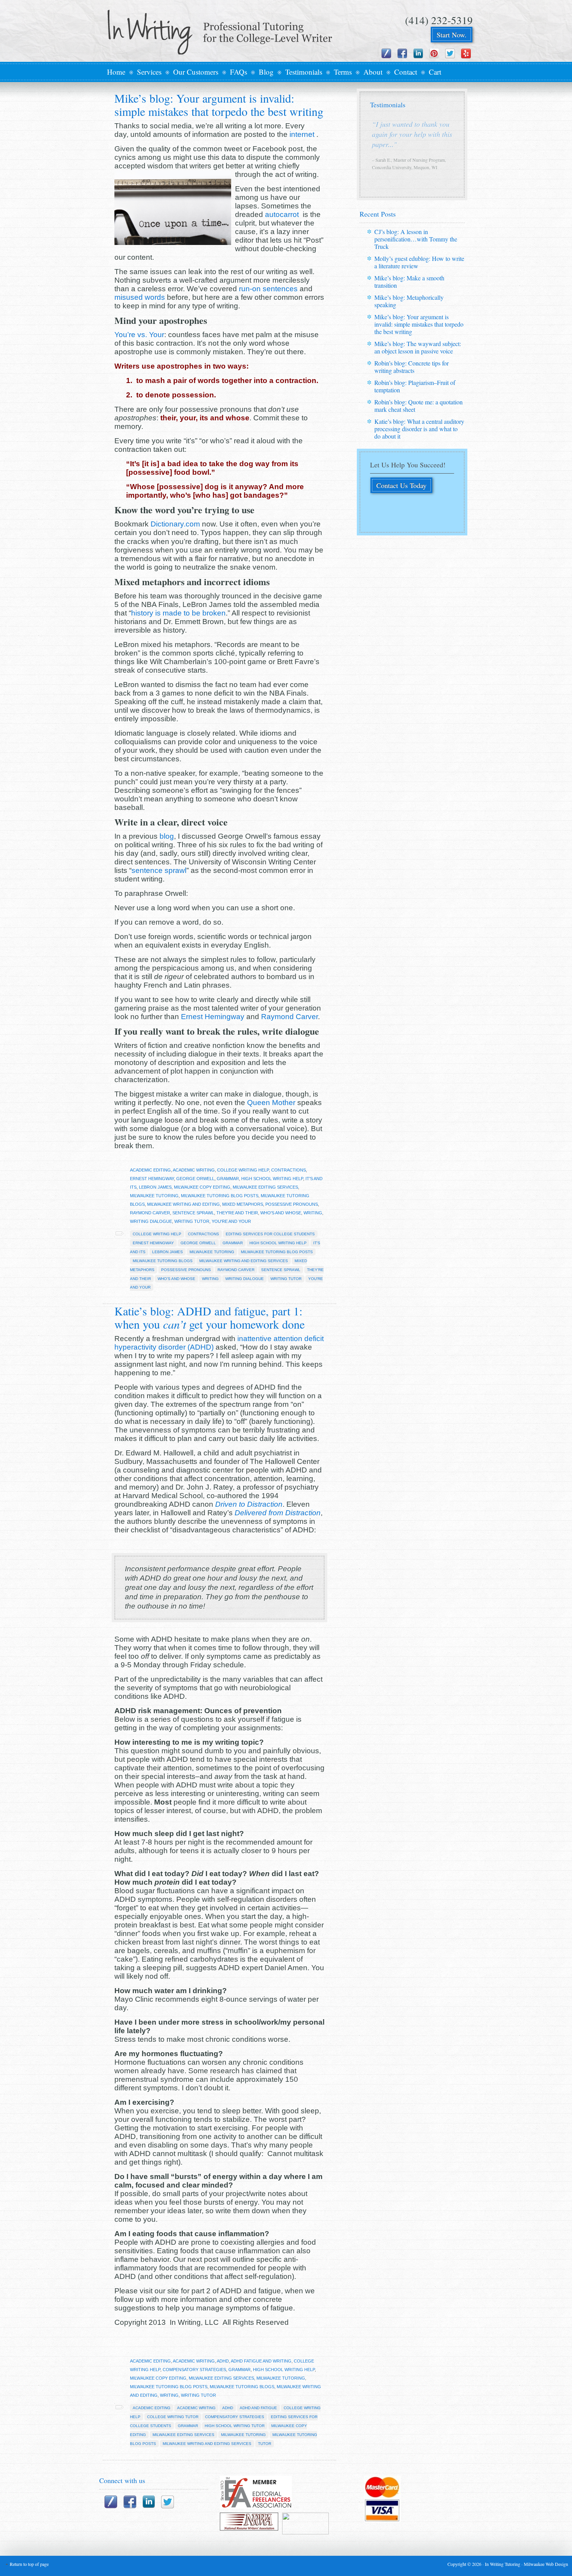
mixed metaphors (243, 1204)
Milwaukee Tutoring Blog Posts (220, 1196)
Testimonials (304, 72)
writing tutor (192, 1221)
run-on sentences (268, 289)
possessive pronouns (292, 1204)
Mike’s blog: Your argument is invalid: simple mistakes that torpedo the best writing (219, 105)
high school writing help (272, 1179)
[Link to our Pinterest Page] (434, 53)
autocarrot (283, 214)
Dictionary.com (175, 524)
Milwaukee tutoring (154, 1196)
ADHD (223, 2361)
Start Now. (452, 35)
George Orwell (195, 1179)
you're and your (231, 1221)
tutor (265, 2444)
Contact (406, 72)
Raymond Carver (290, 1017)
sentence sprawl (159, 870)
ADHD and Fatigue (258, 2408)
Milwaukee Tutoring (212, 1252)
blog (167, 836)
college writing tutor (173, 2417)
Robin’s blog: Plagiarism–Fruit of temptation (415, 386)
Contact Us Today (401, 485)
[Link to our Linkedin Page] (418, 53)
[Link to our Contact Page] (386, 53)
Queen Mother (271, 1103)
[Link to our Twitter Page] (450, 53)
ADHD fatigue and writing (261, 2361)
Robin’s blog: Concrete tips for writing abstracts (411, 367)
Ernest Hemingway (213, 1017)
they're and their (237, 1213)
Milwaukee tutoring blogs (163, 1261)
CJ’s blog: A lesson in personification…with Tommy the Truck (416, 239)
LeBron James (155, 1187)
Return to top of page (29, 2564)
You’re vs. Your (139, 335)
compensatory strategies (194, 2370)
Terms (343, 72)
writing (313, 1213)
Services (149, 72)
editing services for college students (270, 1234)
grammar (228, 1179)
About (373, 72)
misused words (140, 297)
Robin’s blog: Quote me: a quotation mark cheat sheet (418, 406)
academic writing (194, 1170)
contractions (289, 1170)
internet (303, 134)
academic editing (150, 1170)
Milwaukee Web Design (546, 2564)
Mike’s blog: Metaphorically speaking (409, 301)
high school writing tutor (235, 2426)
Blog (266, 72)
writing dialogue (151, 1221)
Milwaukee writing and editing (183, 1204)
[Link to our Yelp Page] (466, 53)
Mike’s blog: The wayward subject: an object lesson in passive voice (418, 347)
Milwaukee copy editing (202, 1187)
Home (116, 72)
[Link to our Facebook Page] (402, 53)
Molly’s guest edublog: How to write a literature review (419, 262)
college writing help (243, 1170)
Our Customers (196, 72)
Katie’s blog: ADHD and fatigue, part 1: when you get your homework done (210, 1317)
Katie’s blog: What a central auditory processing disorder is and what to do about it (419, 429)
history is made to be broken (178, 613)
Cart (435, 72)
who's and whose (281, 1213)
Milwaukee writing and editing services (244, 1261)
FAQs (239, 72)
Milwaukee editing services (265, 1187)
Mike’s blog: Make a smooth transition (409, 282)
